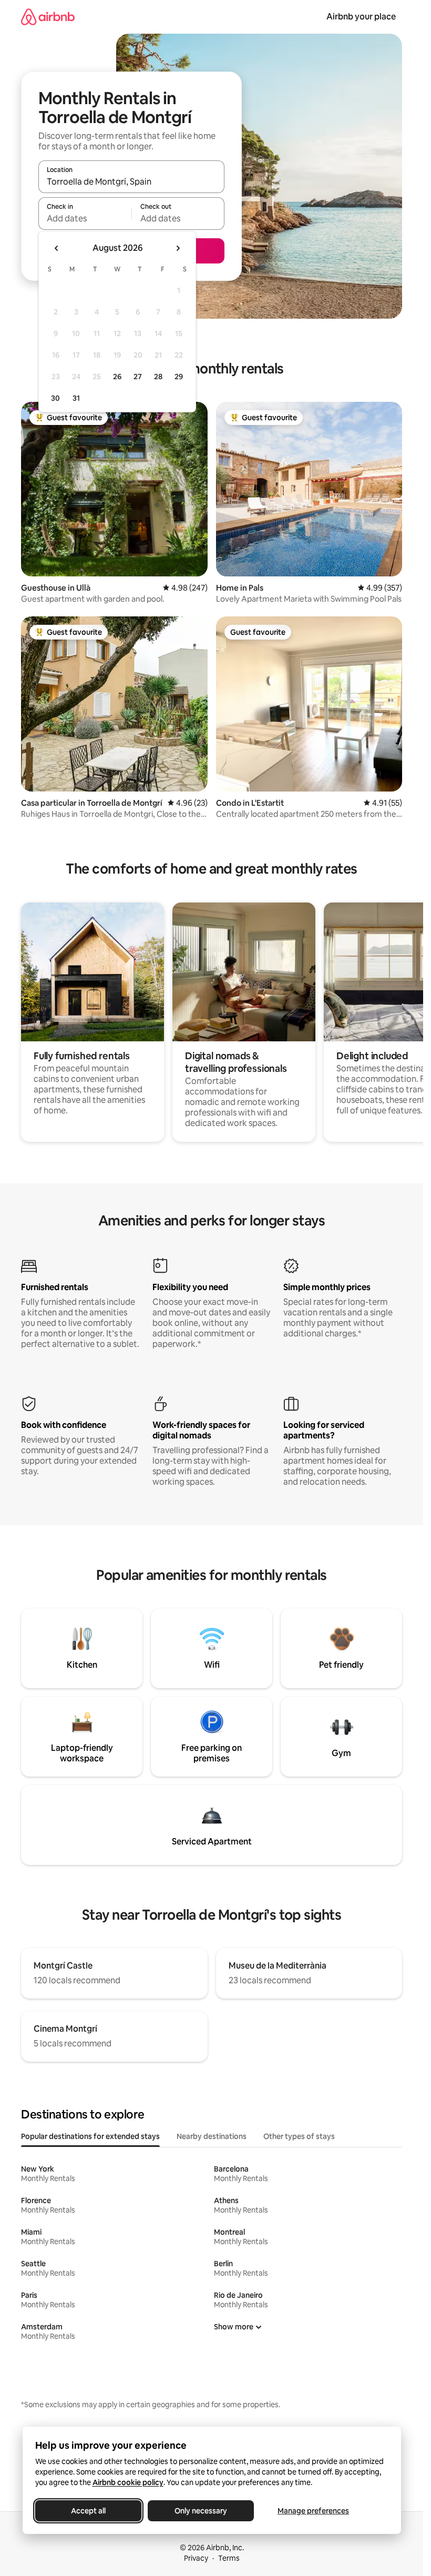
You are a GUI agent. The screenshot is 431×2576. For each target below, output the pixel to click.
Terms (229, 2558)
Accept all (88, 2511)
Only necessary (201, 2511)
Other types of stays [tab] (299, 2136)
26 (117, 377)
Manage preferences (313, 2511)
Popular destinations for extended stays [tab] (90, 2136)
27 (138, 377)
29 (179, 377)
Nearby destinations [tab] (212, 2136)
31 (76, 398)
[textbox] (85, 218)
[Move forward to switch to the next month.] (178, 248)
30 (55, 398)
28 (158, 377)
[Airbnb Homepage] (48, 17)
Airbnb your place (361, 17)
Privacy (196, 2558)
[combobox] (131, 181)
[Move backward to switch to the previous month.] (57, 248)
